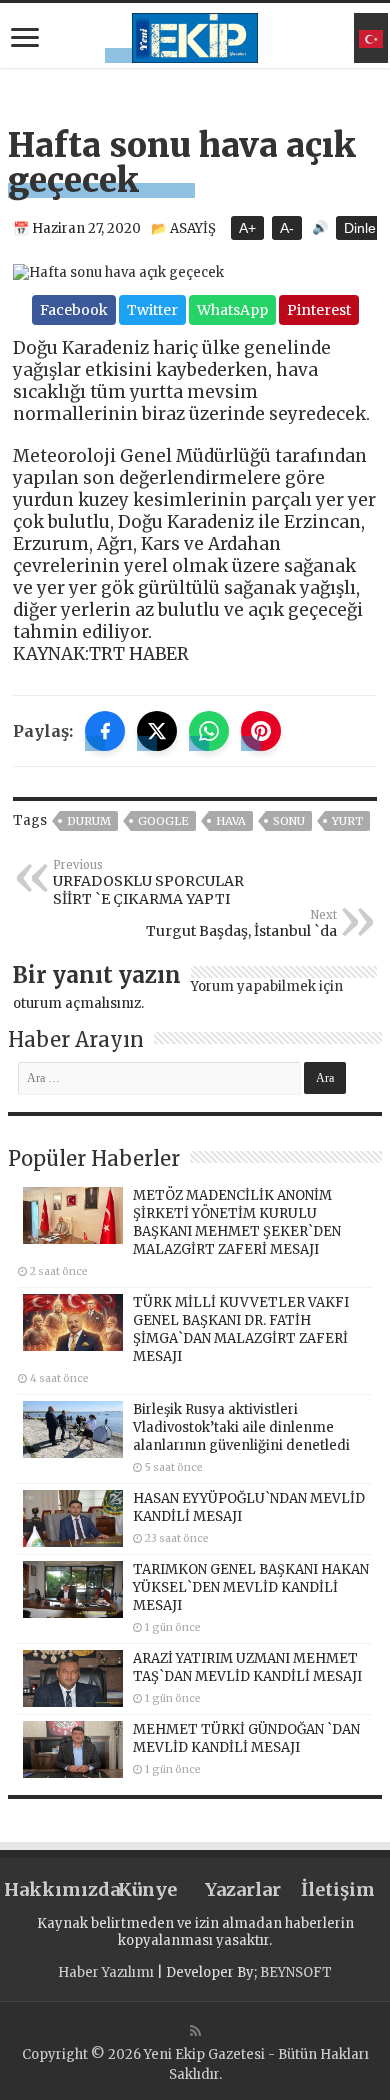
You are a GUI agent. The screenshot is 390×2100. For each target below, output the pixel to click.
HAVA (231, 821)
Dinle (360, 228)
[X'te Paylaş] (157, 731)
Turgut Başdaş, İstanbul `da (241, 924)
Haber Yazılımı (106, 1972)
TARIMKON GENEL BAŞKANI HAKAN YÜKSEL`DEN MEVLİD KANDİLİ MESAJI (251, 1587)
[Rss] (195, 2031)
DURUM (89, 821)
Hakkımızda (52, 1889)
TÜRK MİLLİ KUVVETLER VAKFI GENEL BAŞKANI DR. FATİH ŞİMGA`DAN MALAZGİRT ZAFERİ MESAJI (241, 1329)
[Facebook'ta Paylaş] (105, 731)
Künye (147, 1889)
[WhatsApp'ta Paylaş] (209, 731)
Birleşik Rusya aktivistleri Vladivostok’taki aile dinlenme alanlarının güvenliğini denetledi (241, 1427)
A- (287, 228)
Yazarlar (243, 1889)
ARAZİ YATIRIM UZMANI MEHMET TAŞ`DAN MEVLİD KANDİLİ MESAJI (247, 1667)
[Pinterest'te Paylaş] (261, 731)
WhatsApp (232, 310)
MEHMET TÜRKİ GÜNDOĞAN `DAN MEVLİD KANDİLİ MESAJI (246, 1738)
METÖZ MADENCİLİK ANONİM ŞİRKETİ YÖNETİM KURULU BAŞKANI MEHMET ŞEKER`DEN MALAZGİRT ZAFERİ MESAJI (237, 1222)
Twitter (152, 310)
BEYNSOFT (296, 1972)
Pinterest (319, 310)
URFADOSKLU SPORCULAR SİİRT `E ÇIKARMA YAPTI (148, 883)
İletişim (338, 1889)
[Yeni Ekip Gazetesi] (195, 35)
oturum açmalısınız (77, 1003)
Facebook (74, 310)
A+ (247, 228)
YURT (347, 821)
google (163, 821)
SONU (289, 821)
